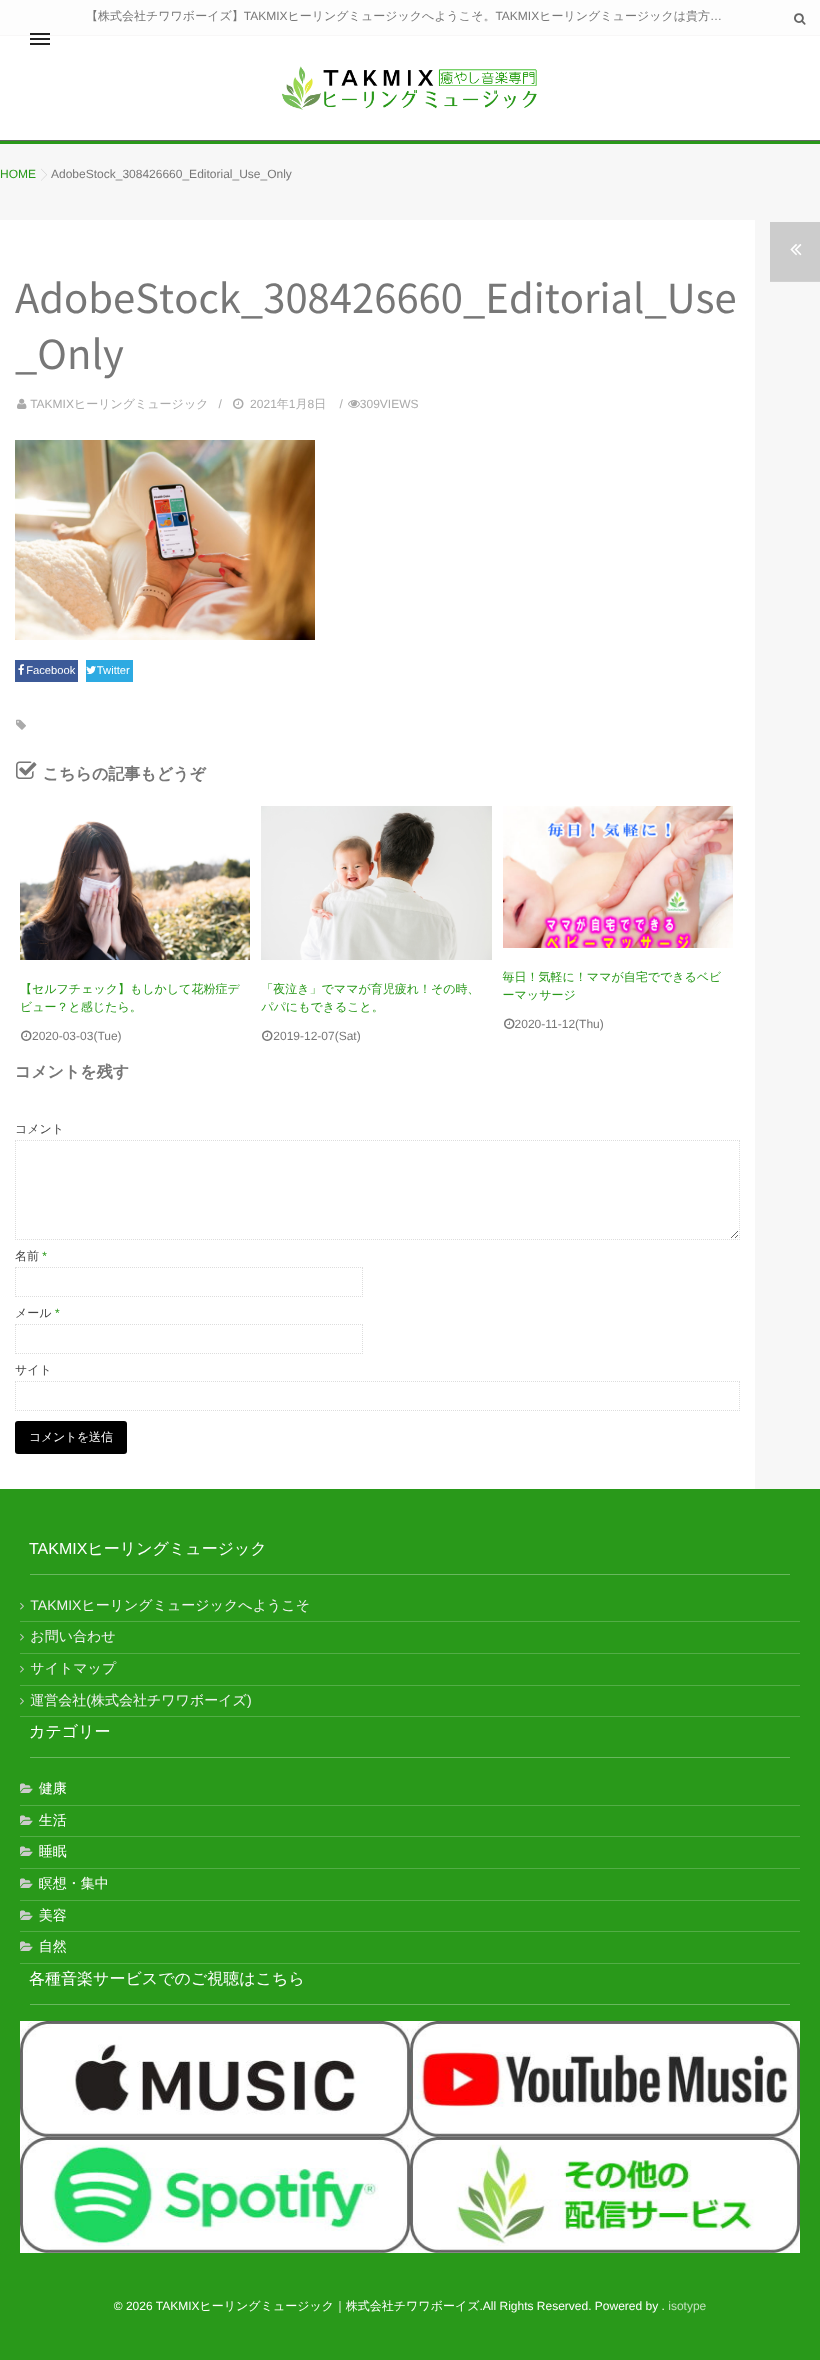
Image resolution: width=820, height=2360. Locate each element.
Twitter (115, 671)
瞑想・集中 (74, 1883)
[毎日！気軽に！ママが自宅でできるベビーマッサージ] (618, 877)
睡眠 (53, 1851)
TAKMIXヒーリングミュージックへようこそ (170, 1605)
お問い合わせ (72, 1636)
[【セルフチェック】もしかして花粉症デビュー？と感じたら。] (135, 883)
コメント (39, 1129)
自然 (53, 1946)
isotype (687, 2306)
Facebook (52, 671)
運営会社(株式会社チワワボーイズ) (140, 1700)
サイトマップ (73, 1668)
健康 (53, 1788)
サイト (33, 1370)
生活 (53, 1820)
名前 (31, 1256)
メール (37, 1313)
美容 (53, 1915)
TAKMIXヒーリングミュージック (119, 404)
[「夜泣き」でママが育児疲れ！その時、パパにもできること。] (376, 883)
